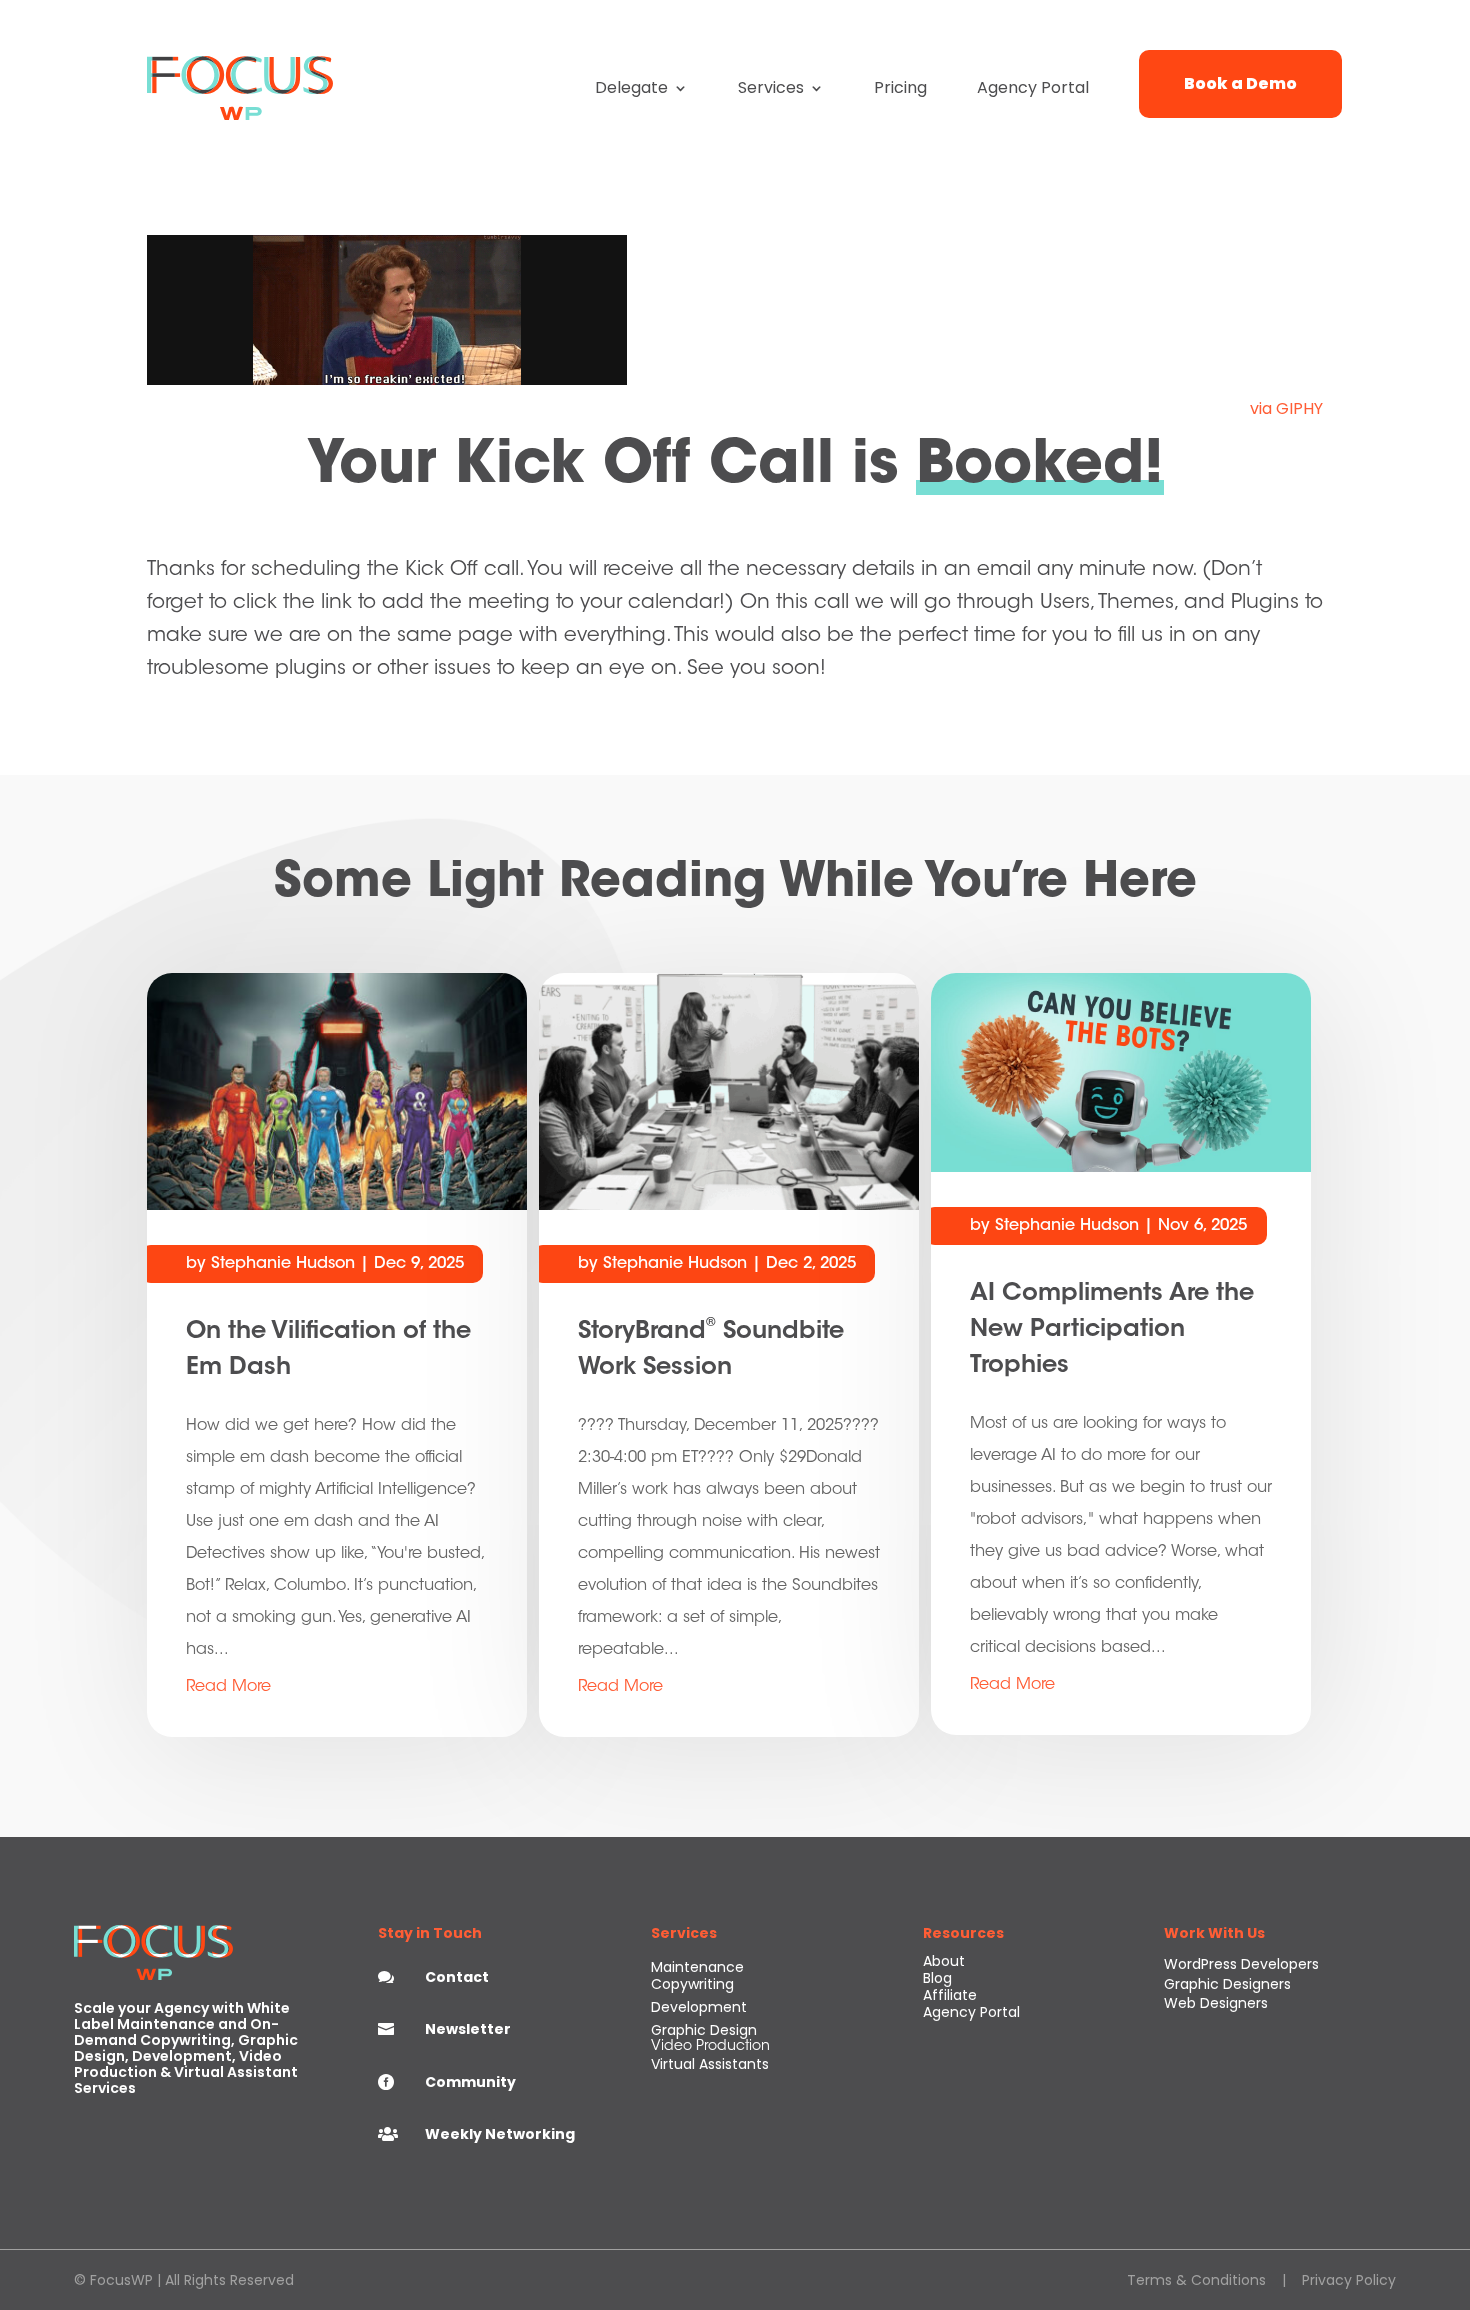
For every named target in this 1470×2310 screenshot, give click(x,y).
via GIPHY (1286, 408)
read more (228, 1687)
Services (771, 87)
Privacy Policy (1349, 2280)
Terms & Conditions (1196, 2280)
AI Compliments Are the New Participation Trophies (1112, 1330)
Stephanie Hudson (283, 1264)
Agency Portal (1033, 87)
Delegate (631, 87)
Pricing (900, 87)
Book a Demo (1240, 83)
